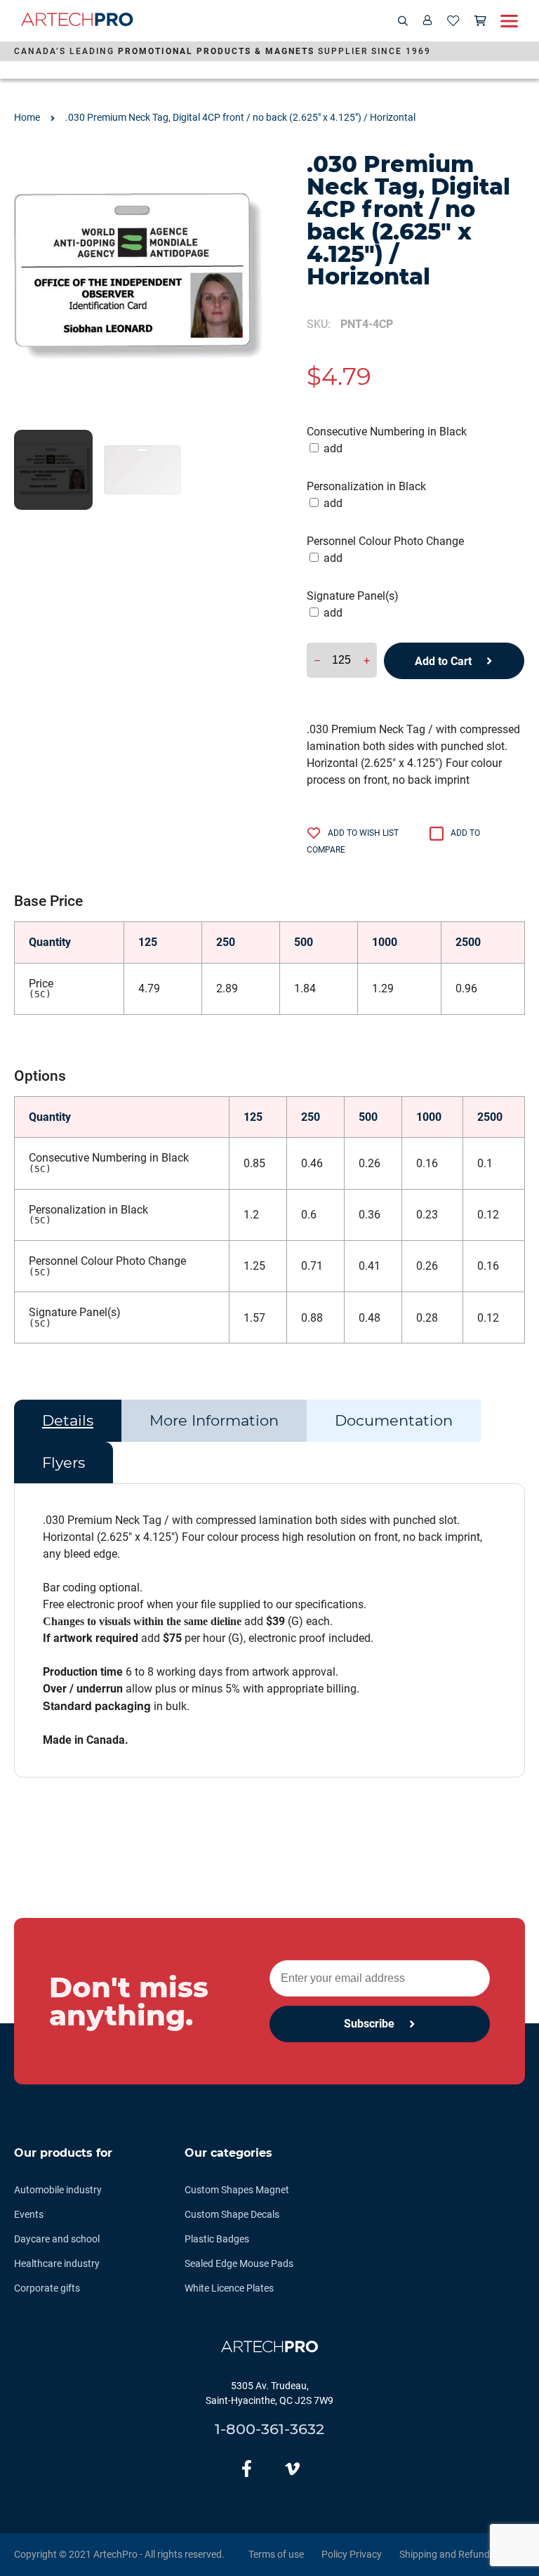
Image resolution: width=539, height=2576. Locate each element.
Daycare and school (57, 2239)
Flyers (64, 1463)
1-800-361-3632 (269, 2429)
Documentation (394, 1420)
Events (29, 2214)
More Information (214, 1420)
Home (27, 117)
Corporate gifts (47, 2288)
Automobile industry (58, 2190)
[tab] (68, 1421)
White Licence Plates (229, 2288)
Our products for (63, 2153)
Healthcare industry (57, 2263)
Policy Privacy (352, 2554)
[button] (53, 470)
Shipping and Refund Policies (462, 2554)
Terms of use (276, 2554)
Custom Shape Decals (232, 2214)
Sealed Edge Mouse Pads (239, 2263)
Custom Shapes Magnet (237, 2190)
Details (68, 1420)
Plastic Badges (217, 2239)
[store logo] (77, 21)
